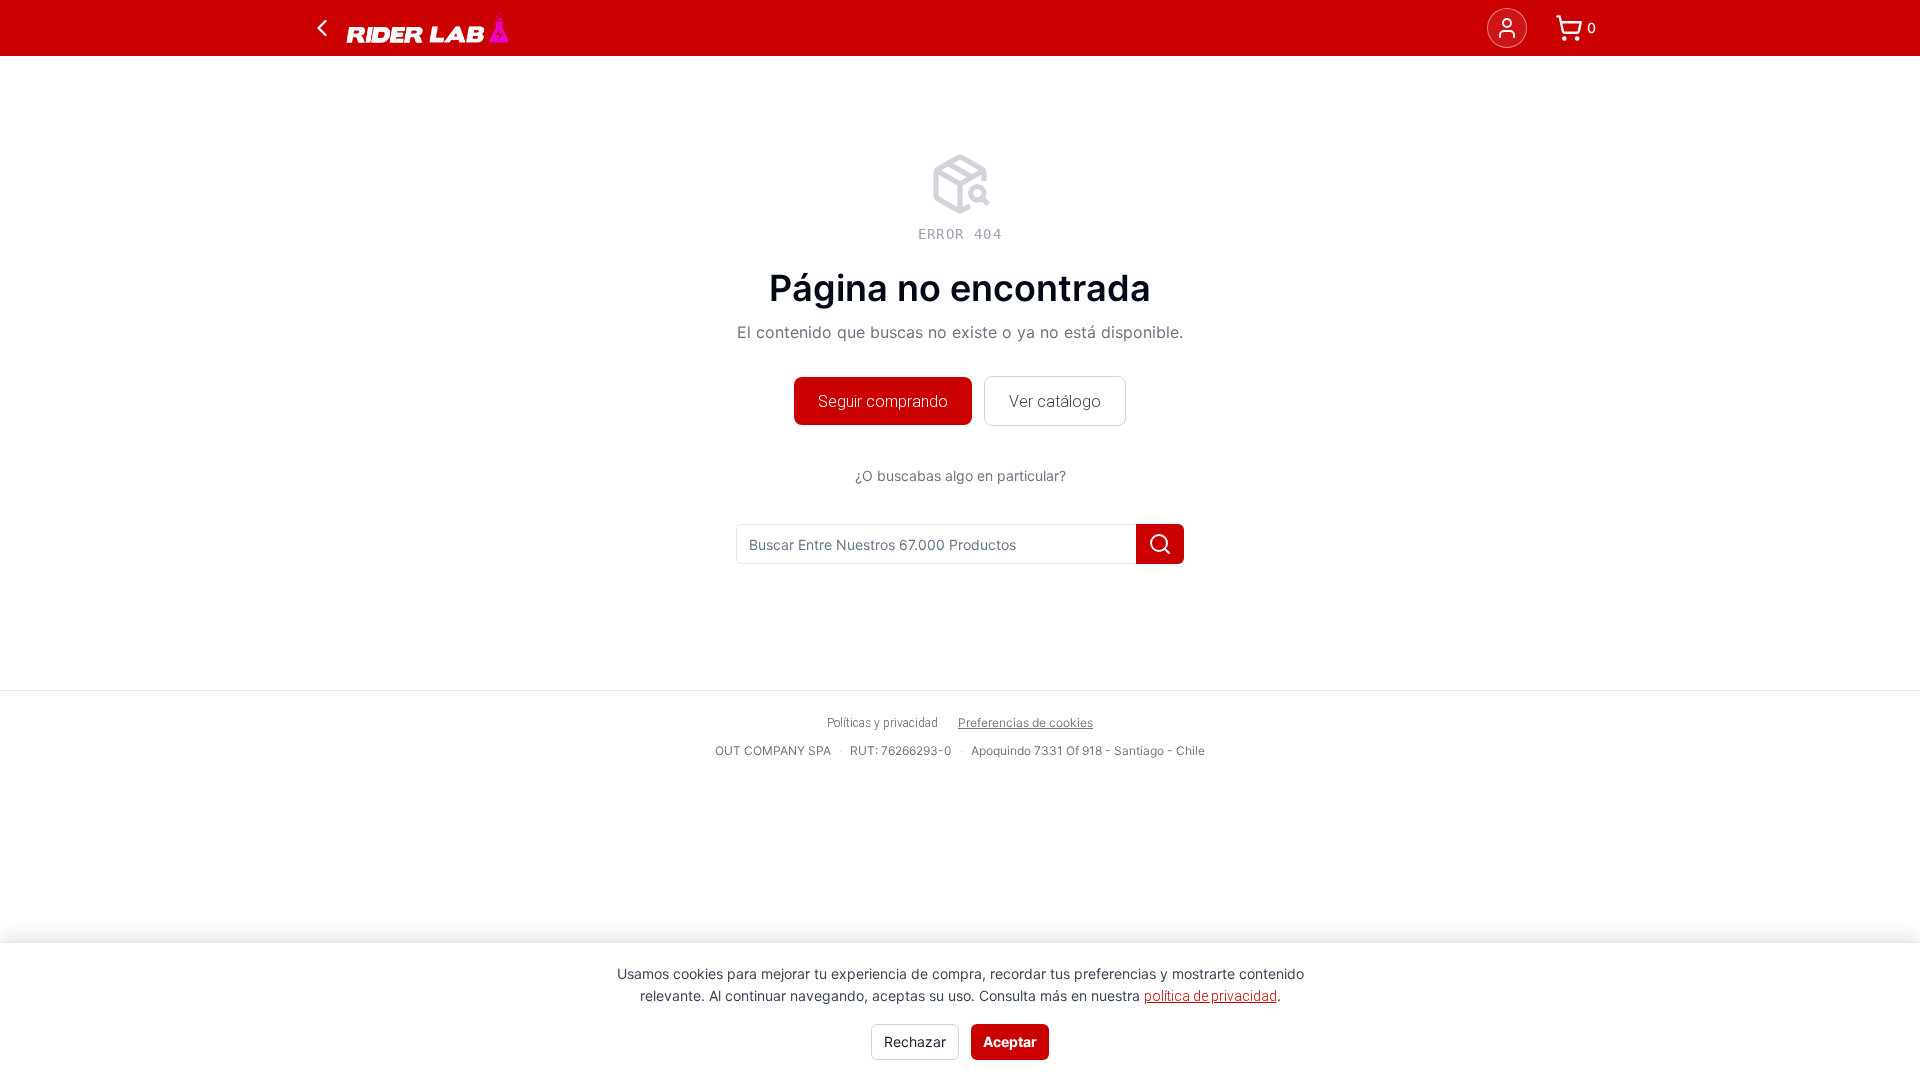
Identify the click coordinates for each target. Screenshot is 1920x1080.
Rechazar (915, 1041)
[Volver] (322, 28)
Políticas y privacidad (882, 722)
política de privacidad (1210, 996)
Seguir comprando (883, 401)
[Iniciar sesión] (1507, 28)
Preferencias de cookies (1025, 722)
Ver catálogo (1055, 401)
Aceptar (1010, 1041)
